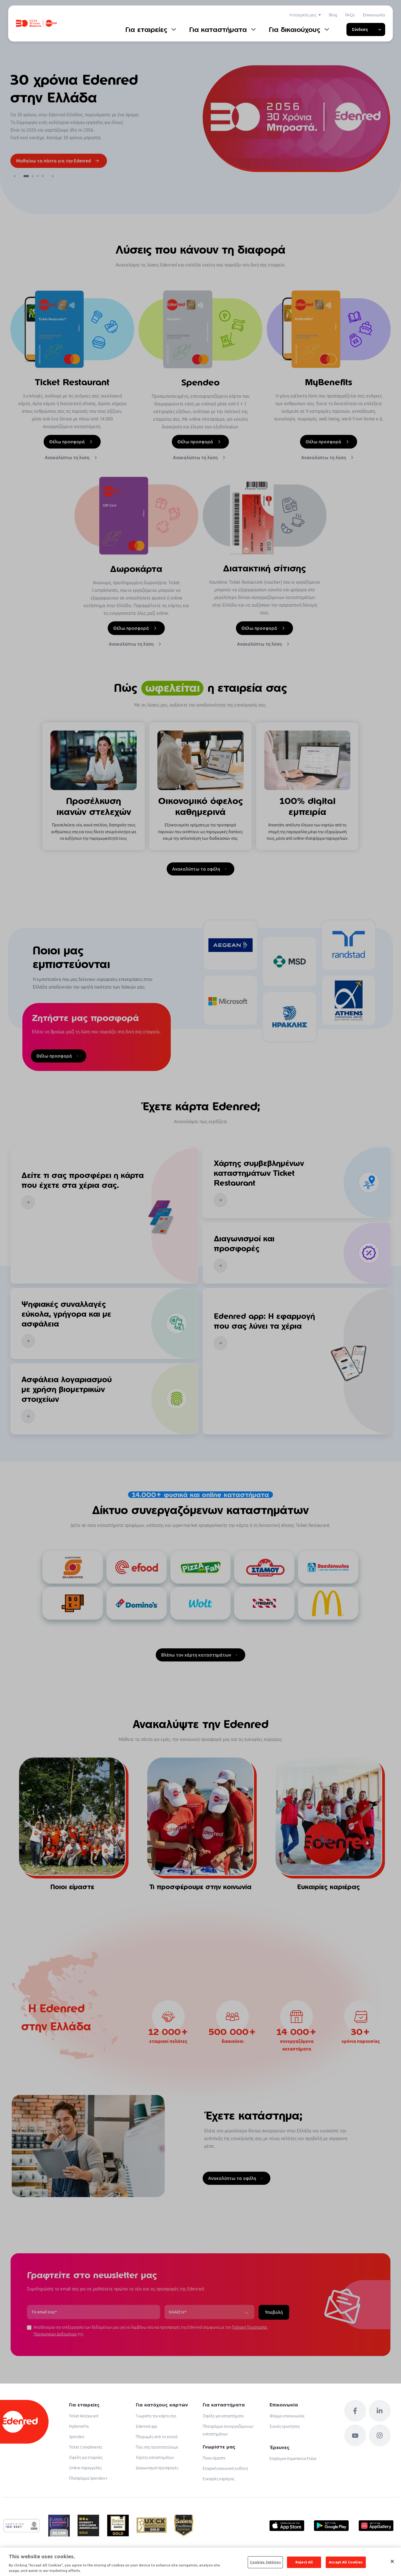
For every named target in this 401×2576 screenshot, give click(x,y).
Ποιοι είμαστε (214, 2458)
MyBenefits (79, 2426)
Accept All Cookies (346, 2562)
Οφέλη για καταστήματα (223, 2416)
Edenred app (147, 2426)
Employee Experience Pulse (293, 2459)
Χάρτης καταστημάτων (155, 2458)
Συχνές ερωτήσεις (285, 2426)
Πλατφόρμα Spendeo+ (88, 2478)
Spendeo (77, 2437)
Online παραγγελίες (85, 2468)
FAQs (350, 15)
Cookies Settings (265, 2562)
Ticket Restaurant (84, 2416)
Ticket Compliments (86, 2447)
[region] (200, 2562)
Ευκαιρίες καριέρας (219, 2479)
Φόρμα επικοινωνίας (287, 2416)
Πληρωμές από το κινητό (157, 2437)
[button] (15, 176)
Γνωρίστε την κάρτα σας (156, 2416)
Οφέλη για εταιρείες (86, 2458)
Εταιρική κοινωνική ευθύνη (225, 2468)
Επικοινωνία (374, 15)
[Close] (392, 2562)
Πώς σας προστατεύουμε (157, 2447)
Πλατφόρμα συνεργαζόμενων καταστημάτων (228, 2430)
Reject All (304, 2562)
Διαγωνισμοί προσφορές (157, 2468)
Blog (333, 15)
